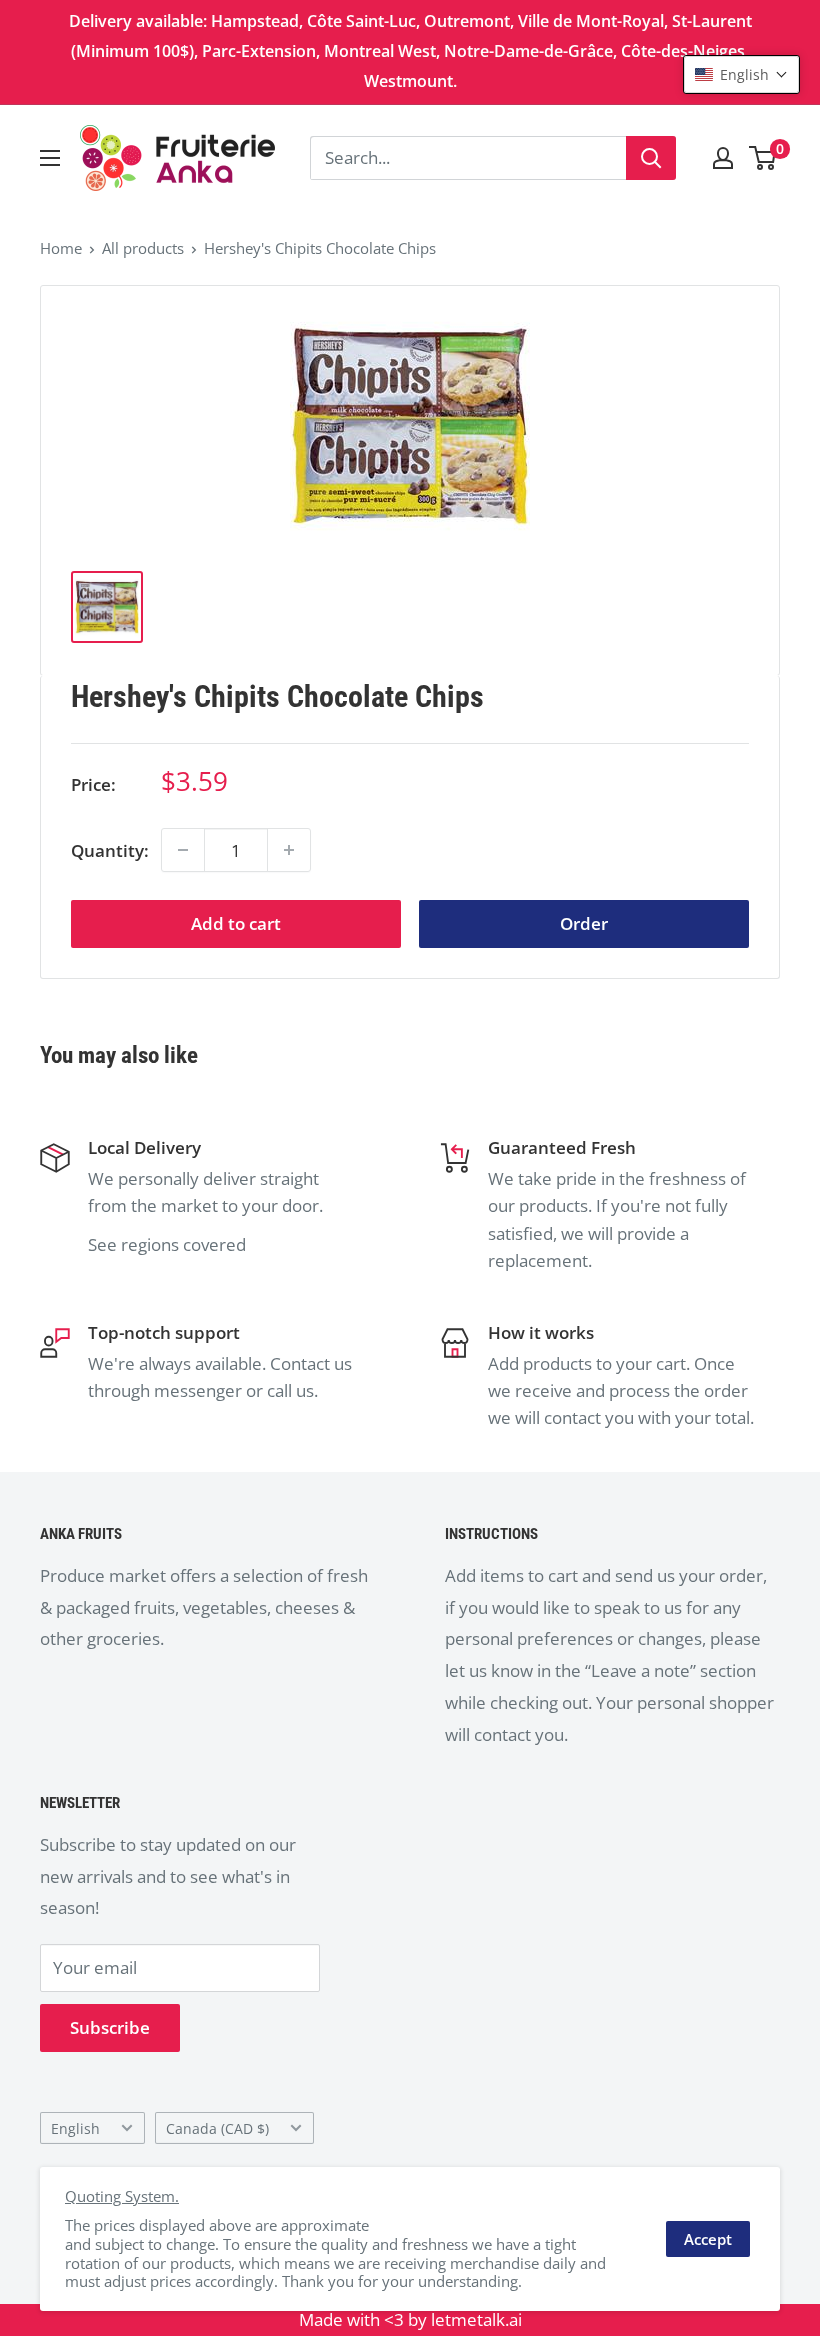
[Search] (651, 158)
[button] (741, 74)
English (75, 2128)
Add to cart (236, 923)
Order (584, 923)
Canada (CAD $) (217, 2128)
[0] (763, 158)
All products (143, 248)
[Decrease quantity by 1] (183, 850)
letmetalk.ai (476, 2319)
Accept (708, 2239)
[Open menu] (50, 158)
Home (61, 248)
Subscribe (110, 2027)
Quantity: (110, 850)
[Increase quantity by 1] (289, 850)
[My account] (723, 158)
